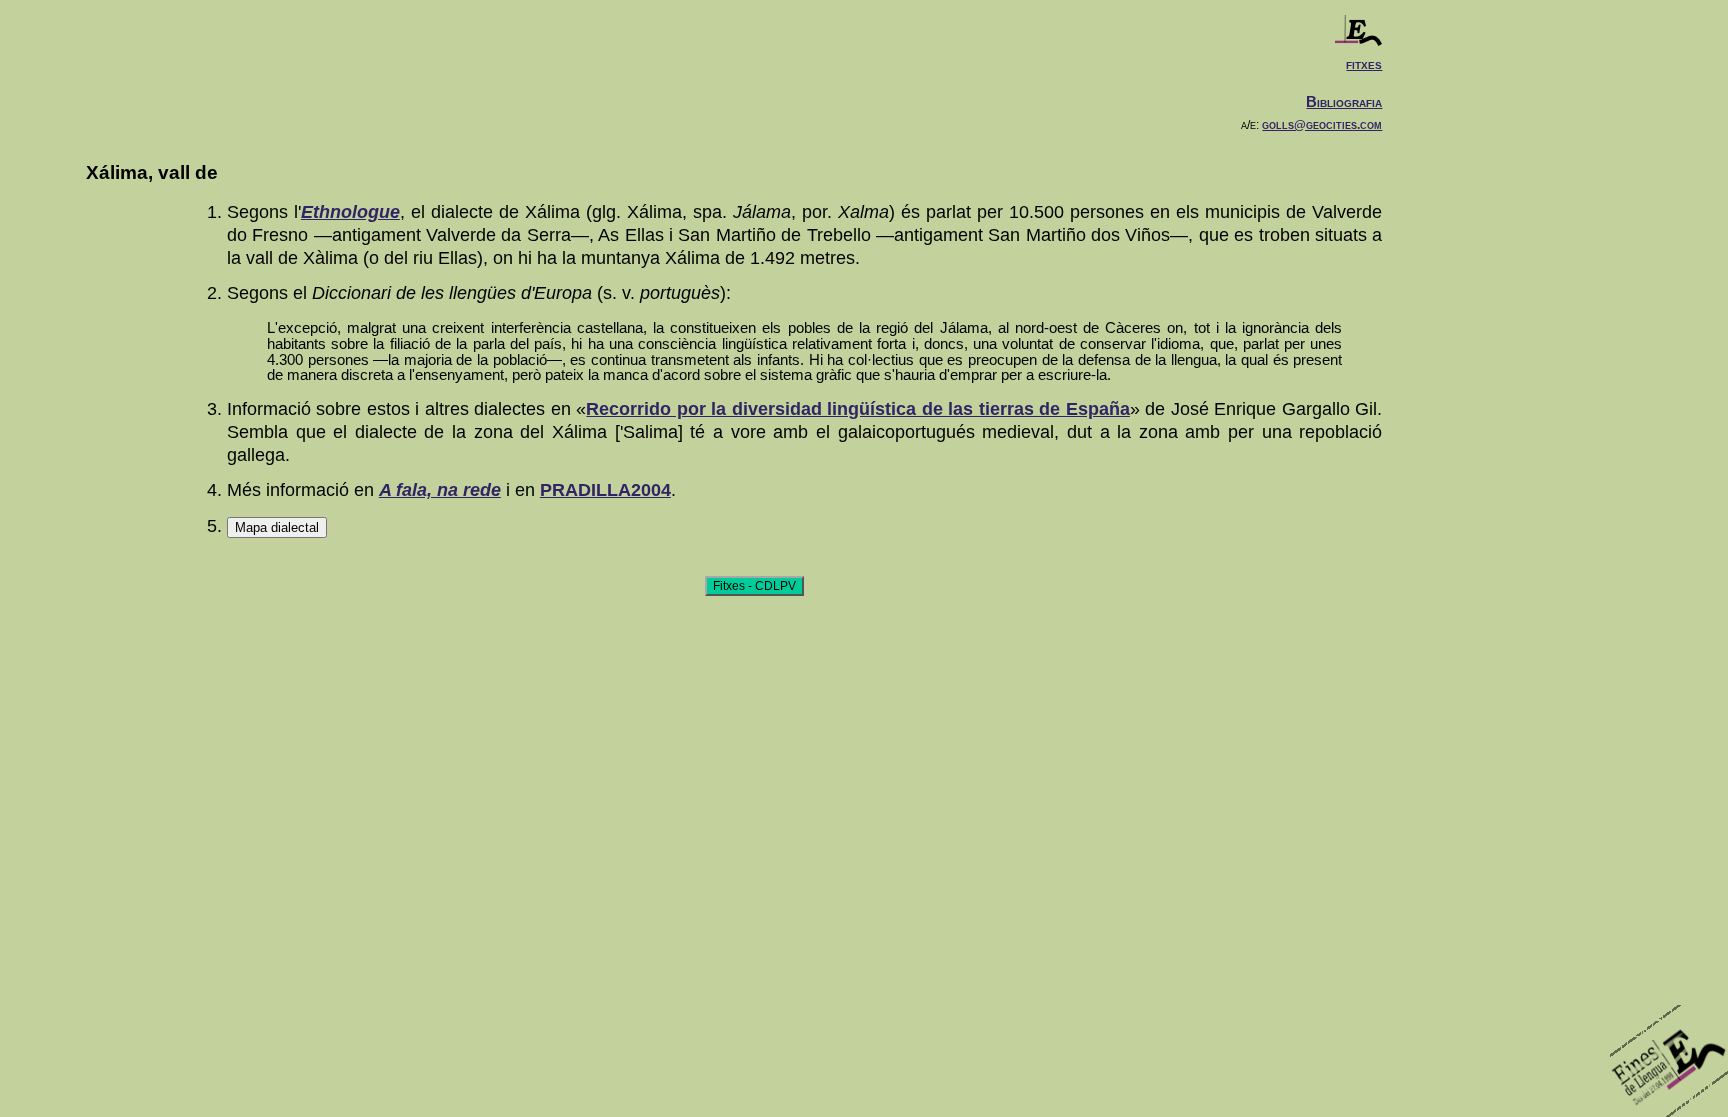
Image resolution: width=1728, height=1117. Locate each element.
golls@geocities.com (1322, 125)
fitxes (1364, 63)
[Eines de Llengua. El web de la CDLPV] (1358, 40)
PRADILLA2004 (605, 490)
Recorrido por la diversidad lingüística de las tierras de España (858, 409)
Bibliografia (1344, 101)
